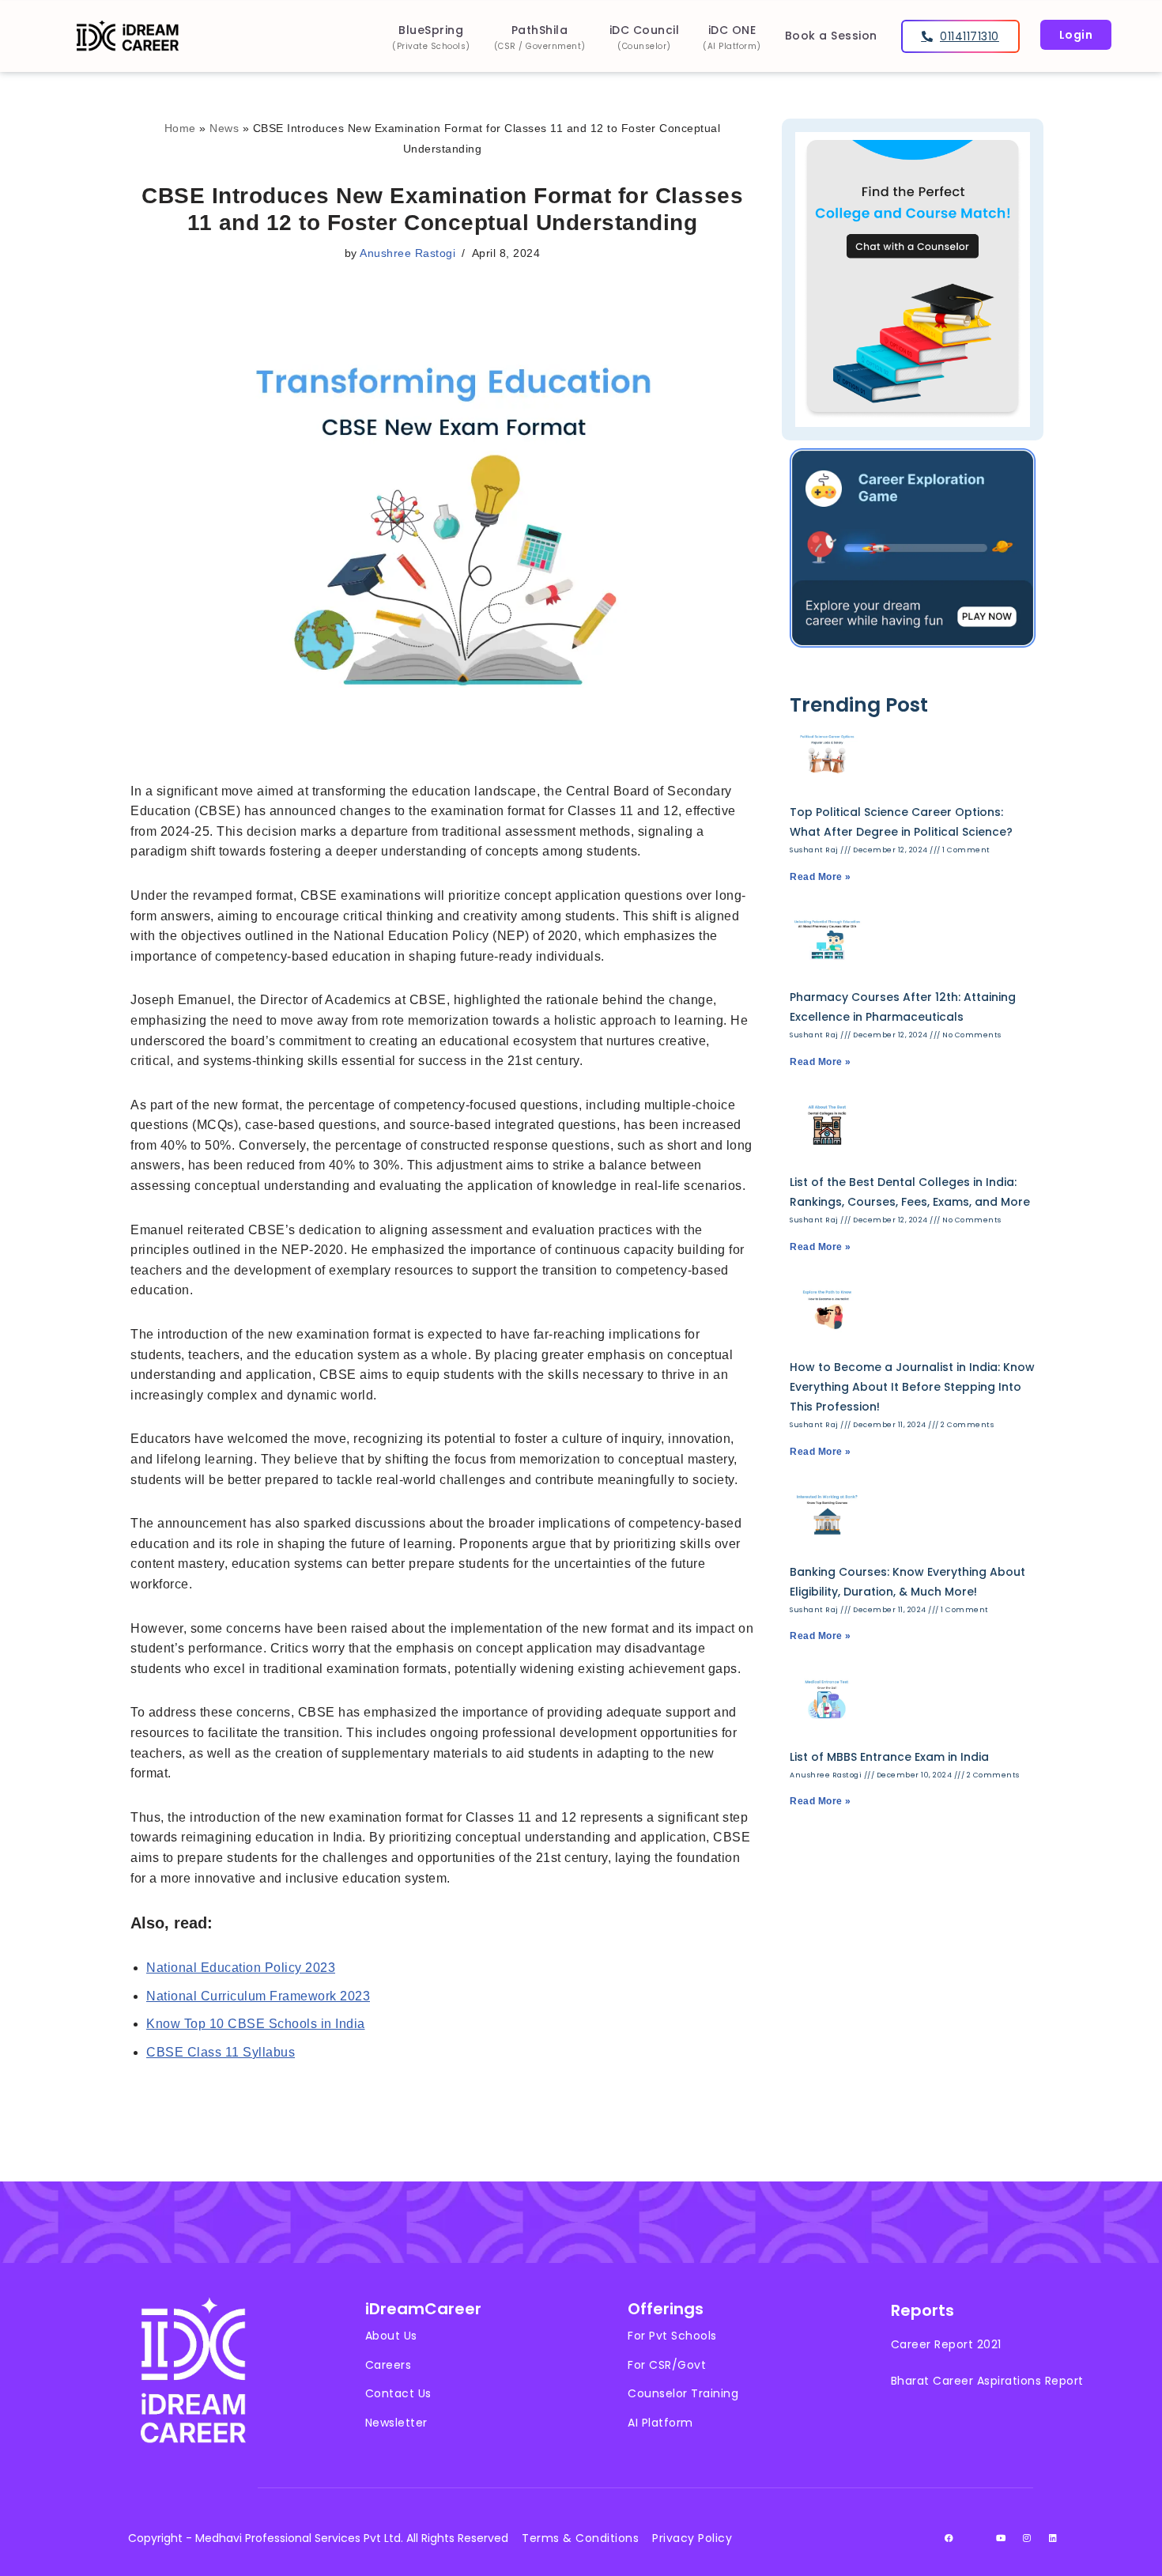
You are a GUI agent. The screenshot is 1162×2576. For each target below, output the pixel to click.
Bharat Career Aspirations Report (987, 2381)
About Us (391, 2336)
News (224, 128)
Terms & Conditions (580, 2538)
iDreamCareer (423, 2309)
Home (180, 128)
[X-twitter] (975, 2538)
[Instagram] (1028, 2538)
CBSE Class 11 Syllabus (221, 2052)
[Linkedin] (1054, 2538)
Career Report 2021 (946, 2344)
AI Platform (660, 2423)
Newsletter (396, 2423)
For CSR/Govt (667, 2365)
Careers (389, 2365)
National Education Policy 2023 (241, 1968)
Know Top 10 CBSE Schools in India (256, 2024)
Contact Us (398, 2393)
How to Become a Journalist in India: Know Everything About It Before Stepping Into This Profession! (912, 1387)
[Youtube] (1002, 2538)
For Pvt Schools (672, 2336)
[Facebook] (949, 2538)
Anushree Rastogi (407, 253)
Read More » (821, 877)
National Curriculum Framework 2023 (258, 1996)
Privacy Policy (692, 2538)
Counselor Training (683, 2393)
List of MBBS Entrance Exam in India (889, 1757)
